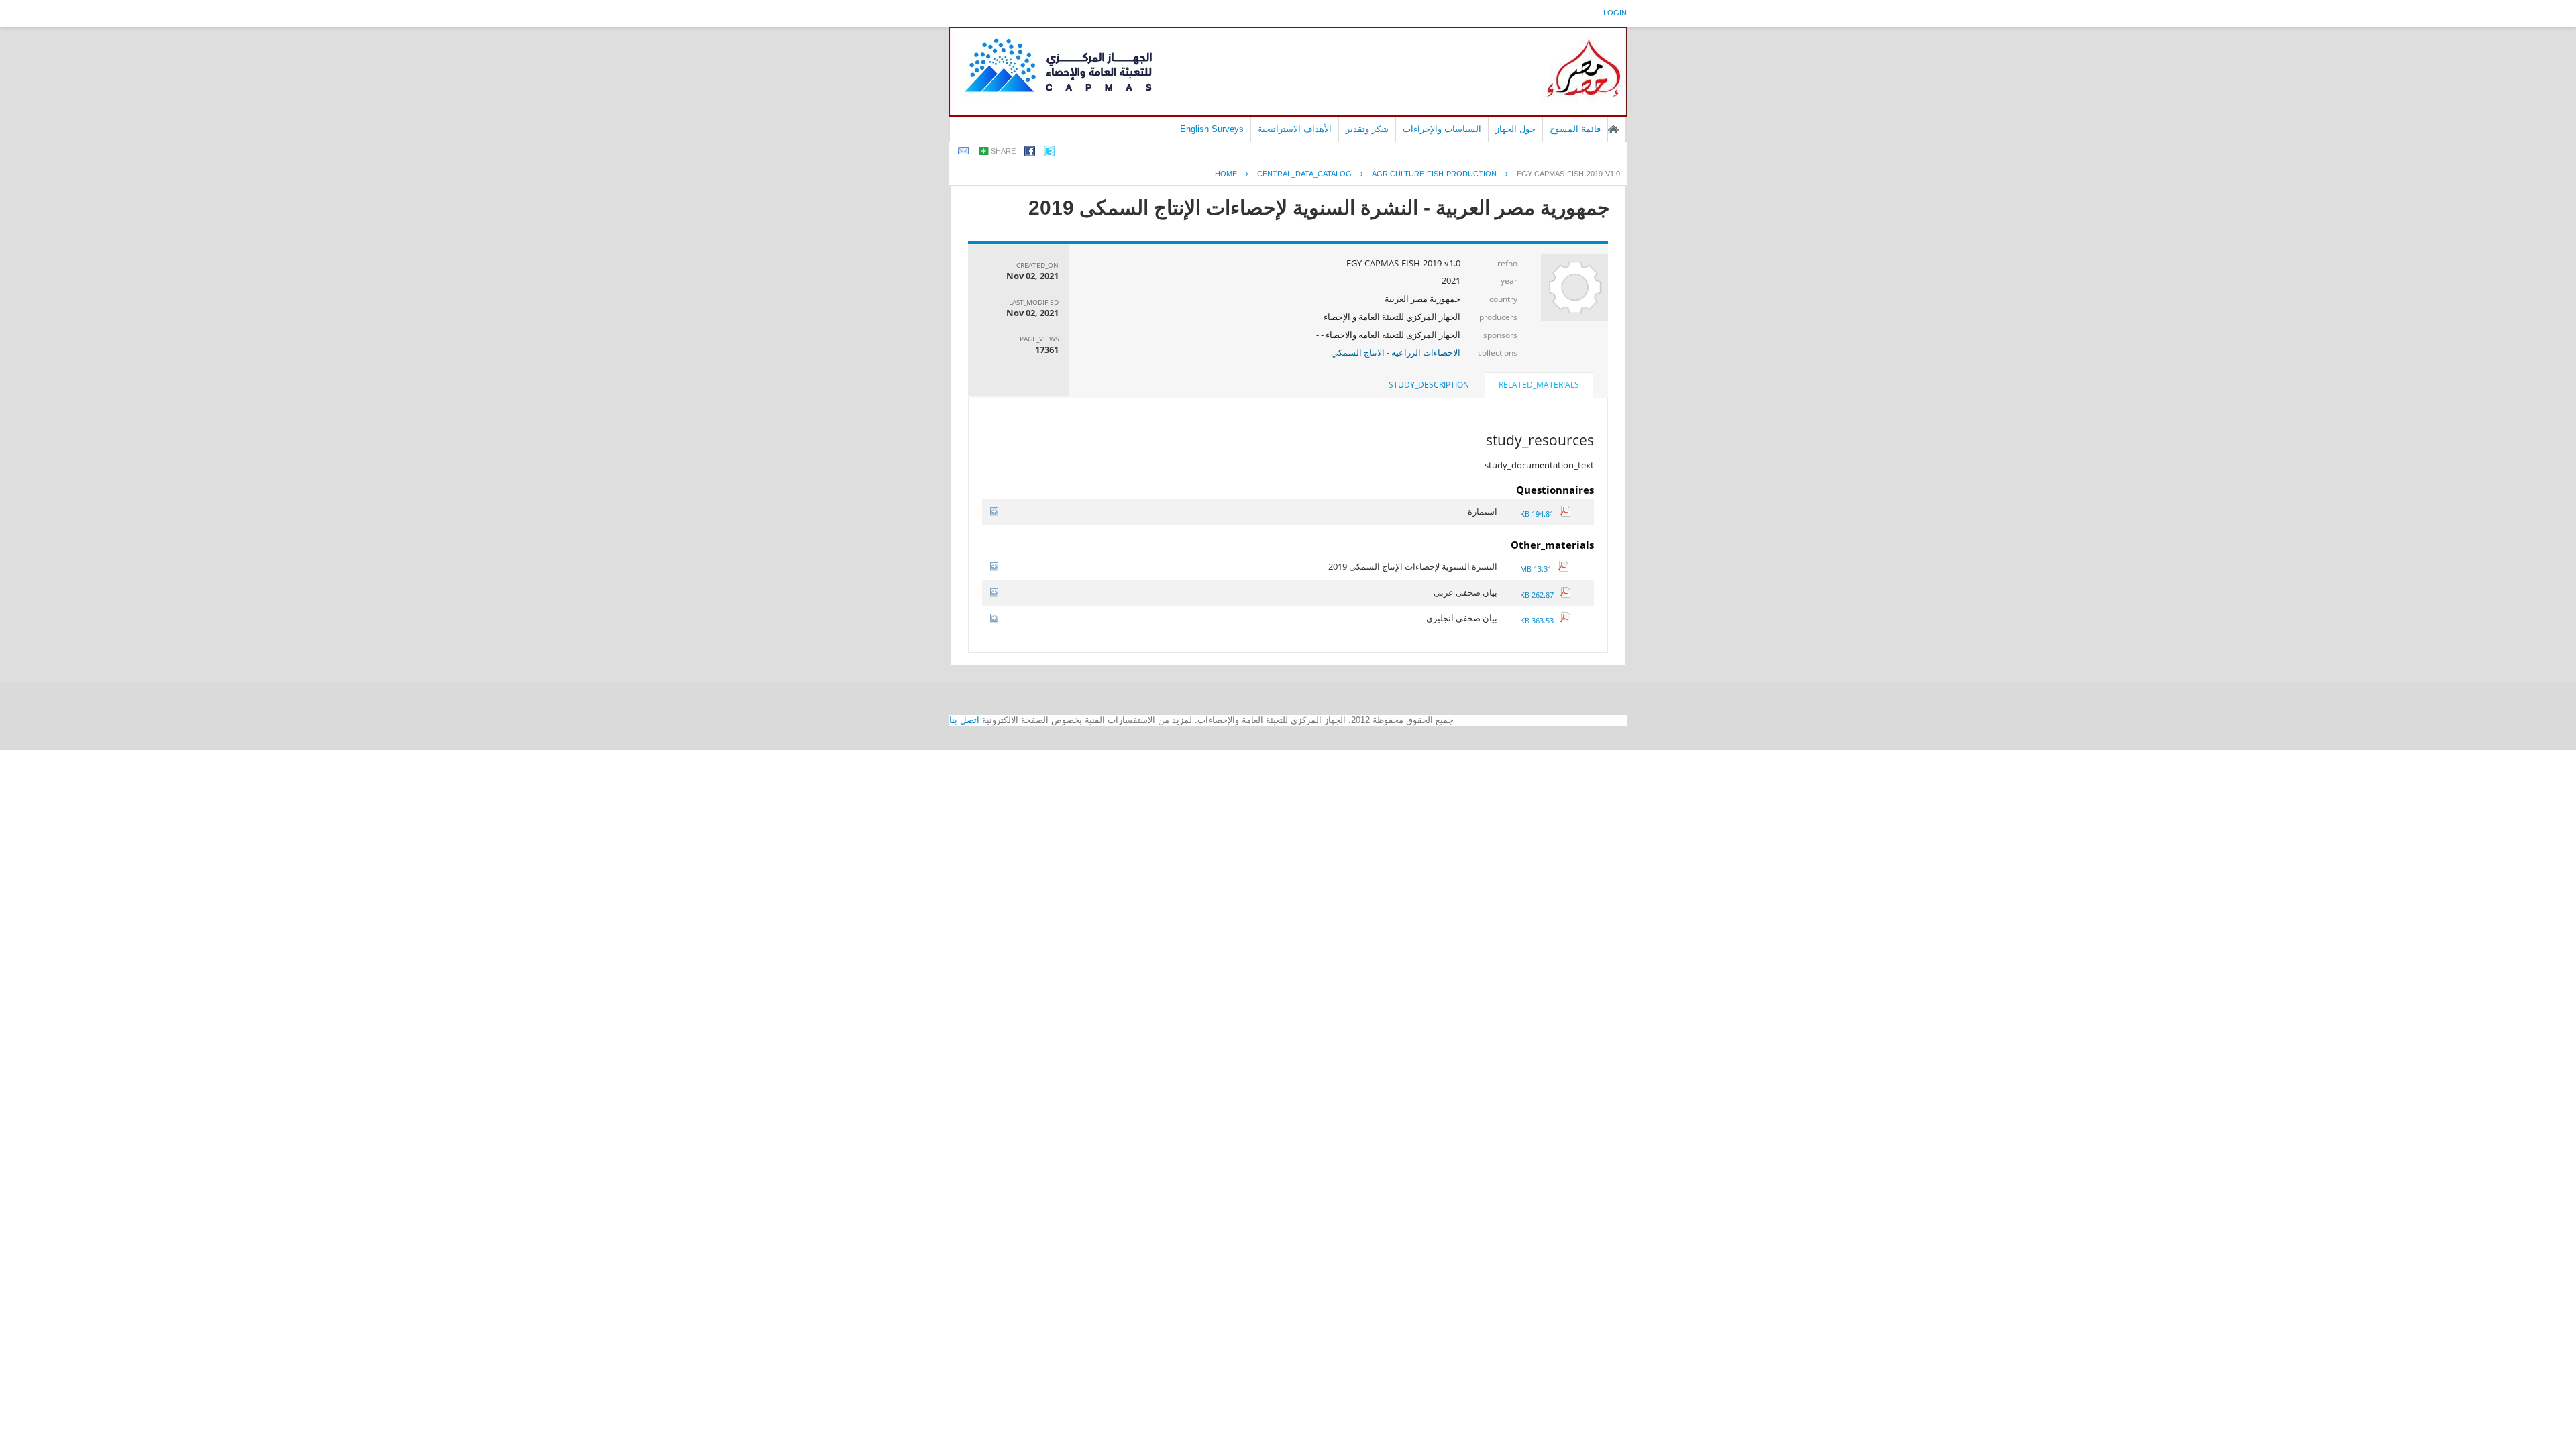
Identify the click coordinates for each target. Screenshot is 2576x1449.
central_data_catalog (1304, 174)
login (1615, 13)
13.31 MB (1539, 569)
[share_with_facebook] (1030, 153)
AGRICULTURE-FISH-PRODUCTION (1434, 174)
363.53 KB (1540, 620)
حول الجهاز (1515, 129)
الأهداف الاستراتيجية (1295, 129)
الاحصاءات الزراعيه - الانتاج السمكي (1396, 352)
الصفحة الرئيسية (1613, 129)
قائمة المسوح (1575, 129)
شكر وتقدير (1367, 129)
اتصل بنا (964, 720)
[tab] (1539, 386)
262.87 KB (1540, 595)
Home (1226, 174)
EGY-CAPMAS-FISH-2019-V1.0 (1568, 174)
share (1003, 151)
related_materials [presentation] (1539, 385)
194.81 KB (1540, 514)
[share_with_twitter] (1049, 153)
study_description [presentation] (1429, 385)
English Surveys (1212, 129)
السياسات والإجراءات (1442, 129)
